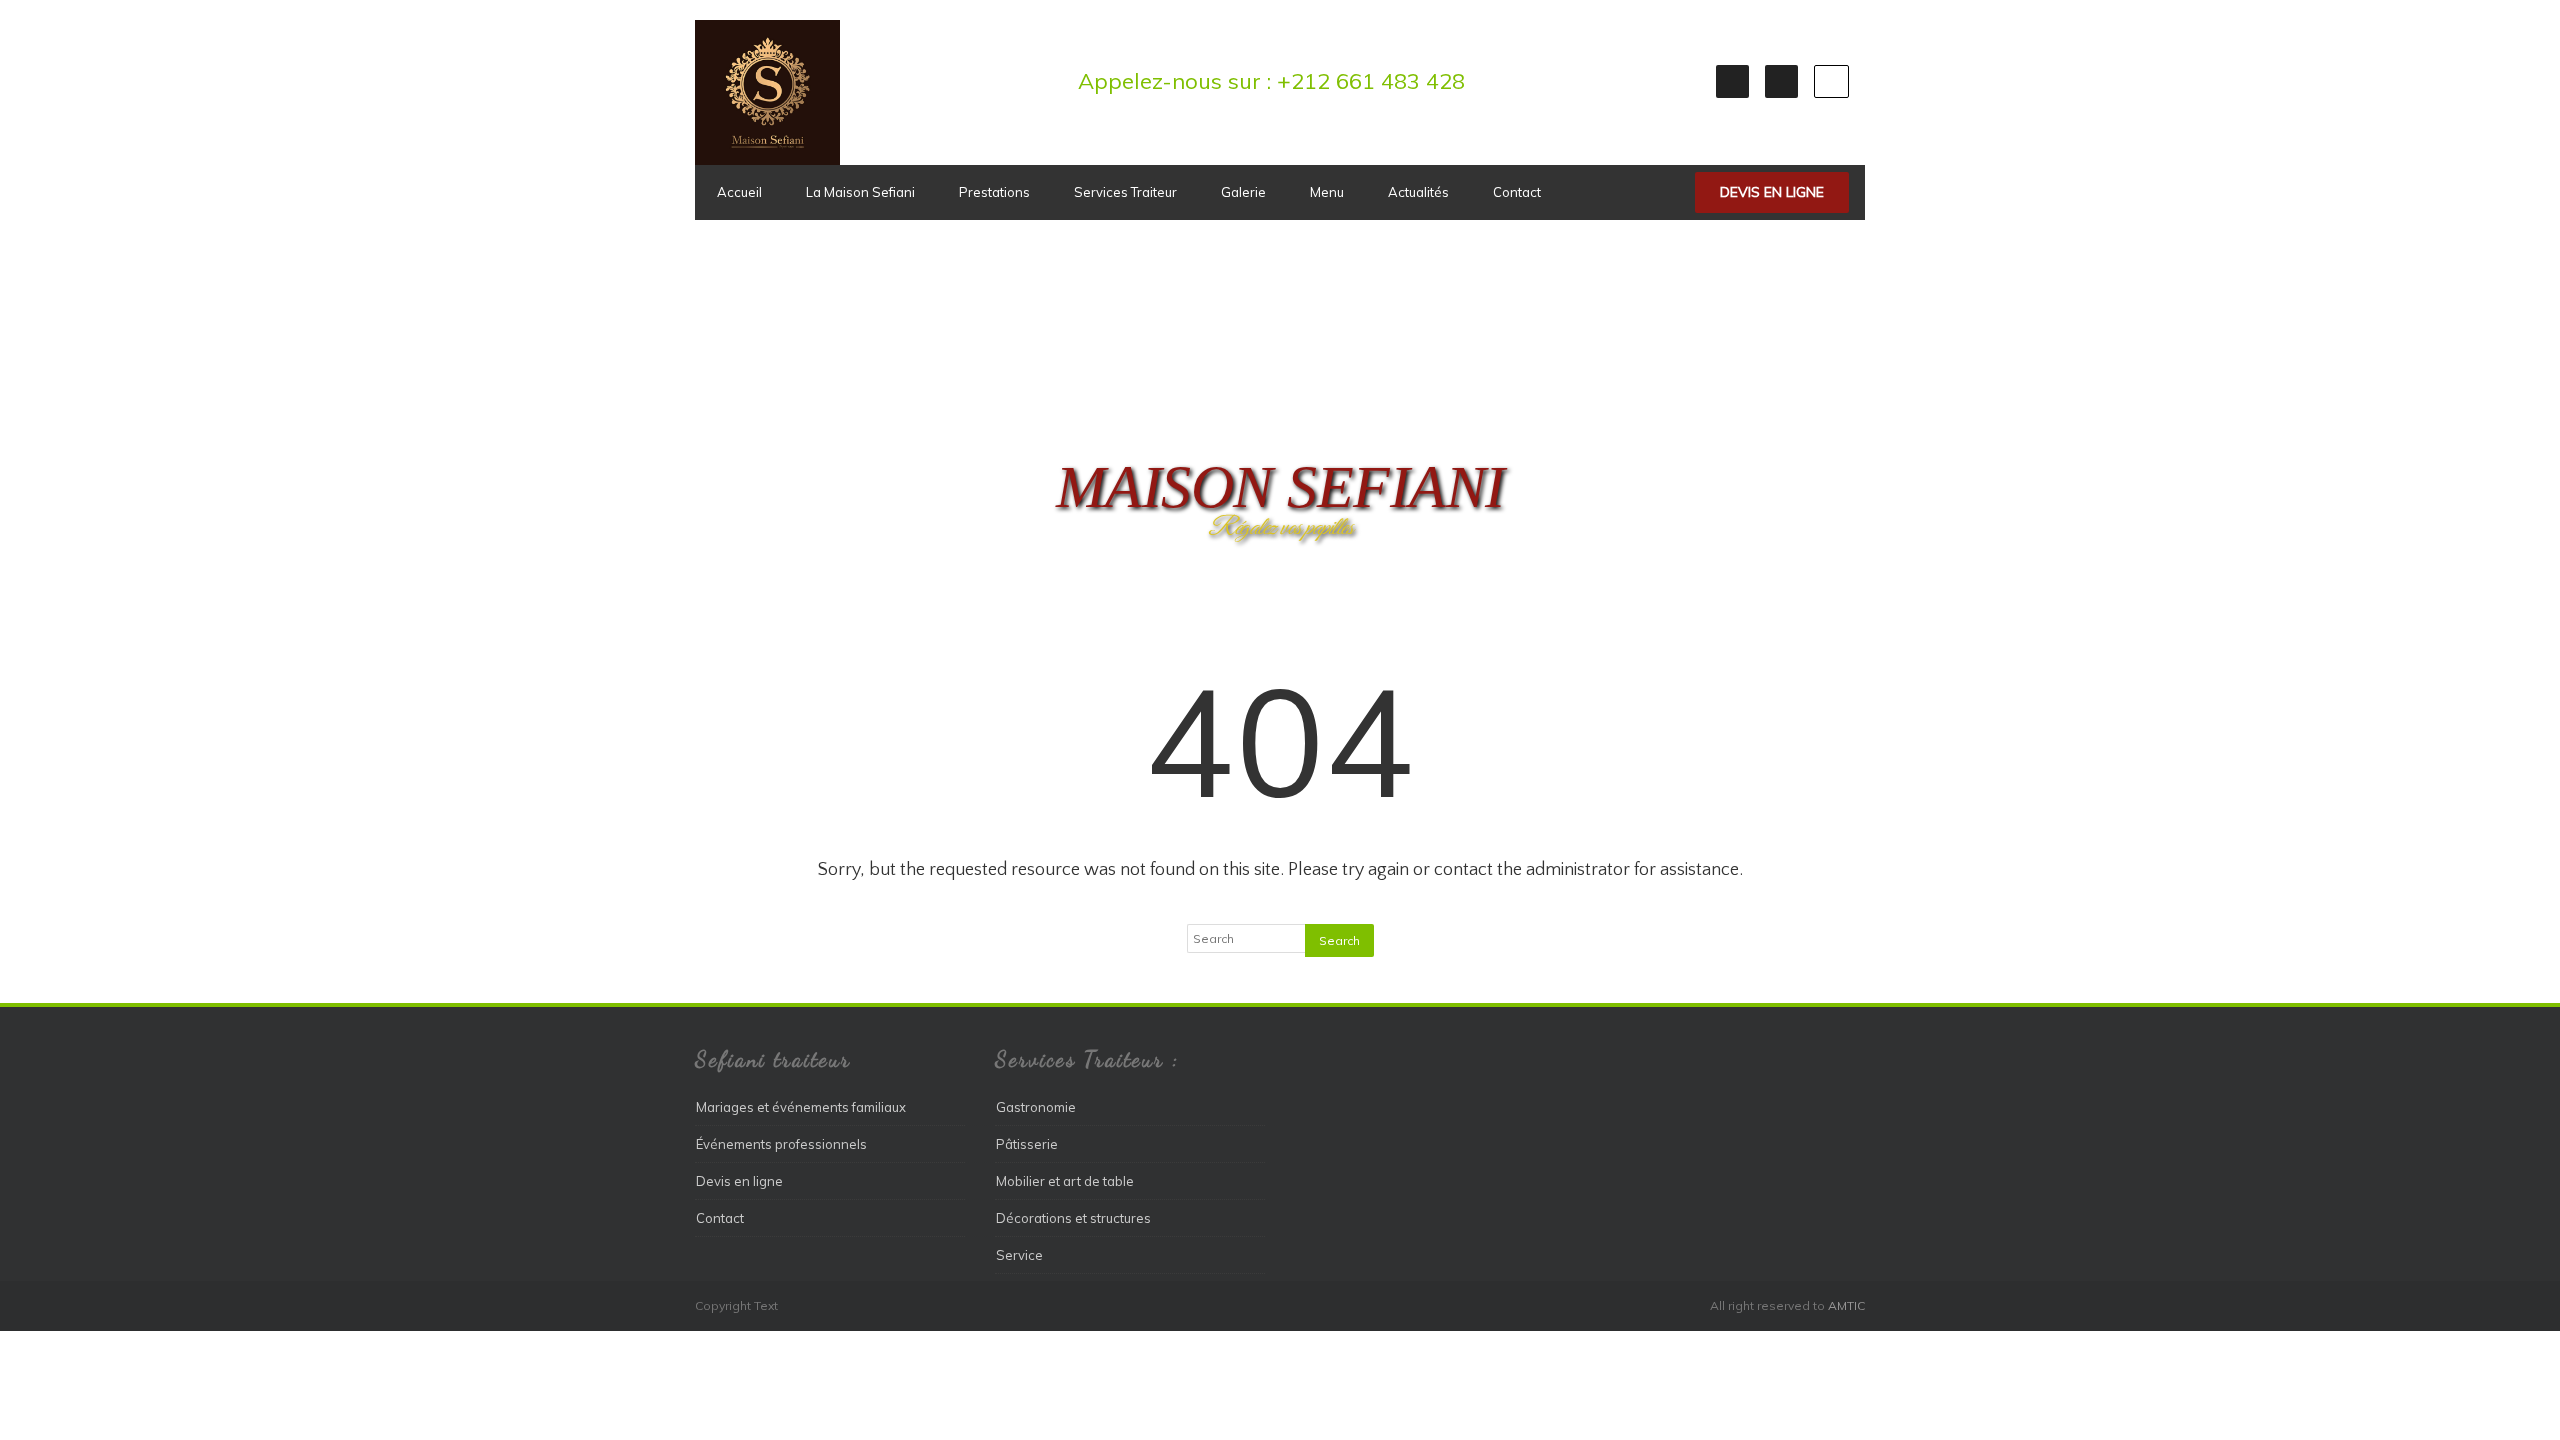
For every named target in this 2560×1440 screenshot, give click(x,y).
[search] (1831, 81)
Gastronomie (1036, 1107)
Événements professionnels (781, 1144)
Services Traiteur (1125, 192)
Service (1019, 1255)
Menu (1327, 192)
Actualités (1418, 192)
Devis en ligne (1772, 192)
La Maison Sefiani (860, 192)
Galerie (1243, 192)
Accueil (739, 192)
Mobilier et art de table (1065, 1181)
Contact (1517, 192)
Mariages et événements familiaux (801, 1107)
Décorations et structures (1073, 1218)
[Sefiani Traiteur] (767, 160)
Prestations (994, 192)
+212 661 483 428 (1371, 81)
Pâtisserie (1027, 1144)
